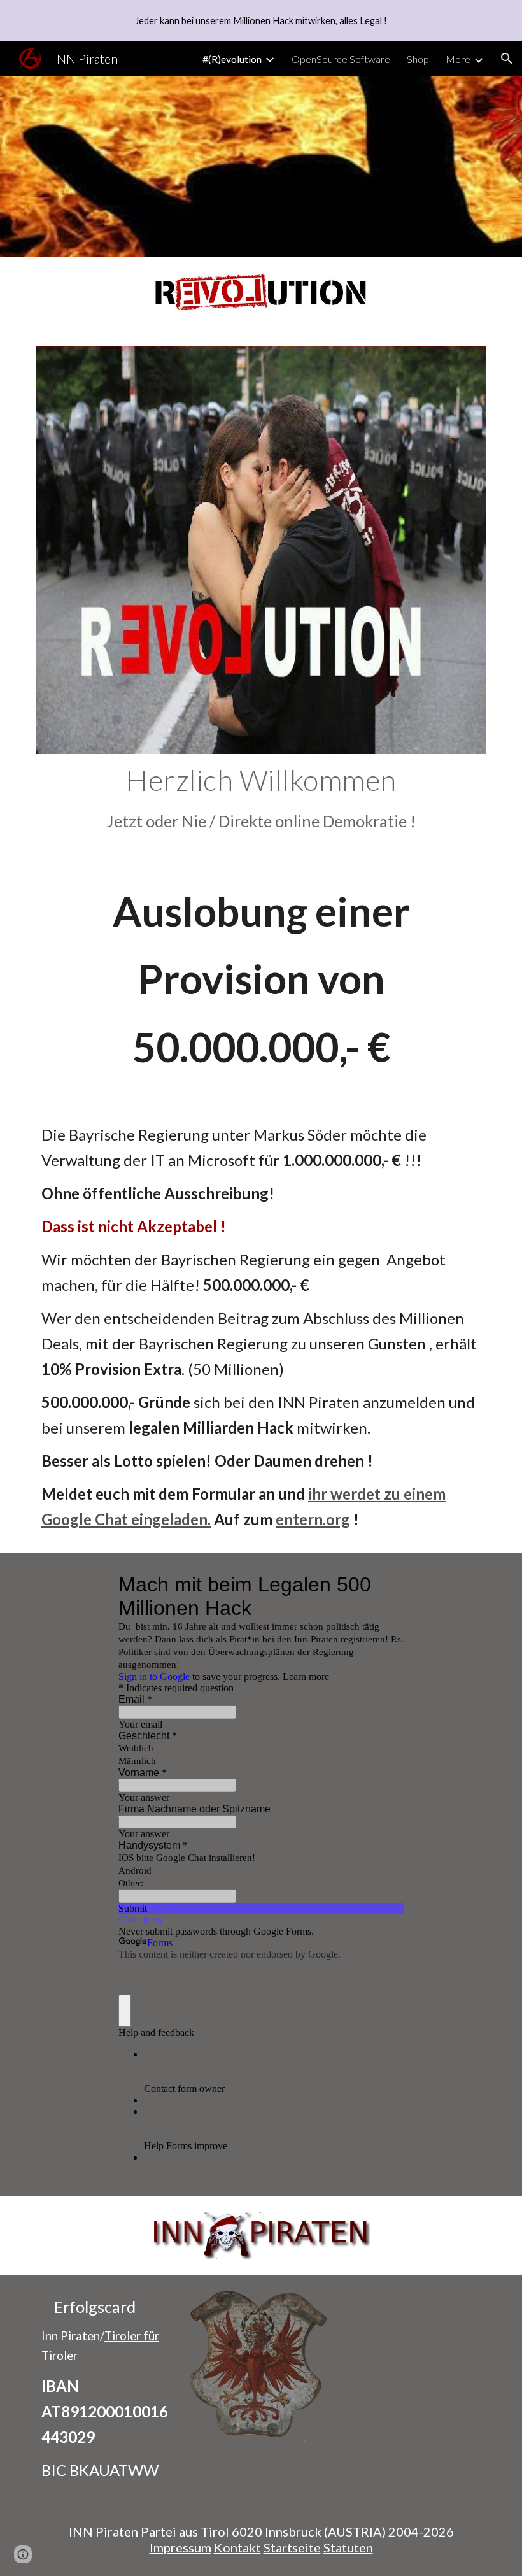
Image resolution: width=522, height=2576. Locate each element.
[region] (261, 20)
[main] (261, 798)
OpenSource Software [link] (341, 59)
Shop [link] (418, 59)
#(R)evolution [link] (232, 59)
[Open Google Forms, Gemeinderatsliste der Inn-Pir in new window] (384, 1584)
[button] (507, 59)
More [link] (458, 59)
